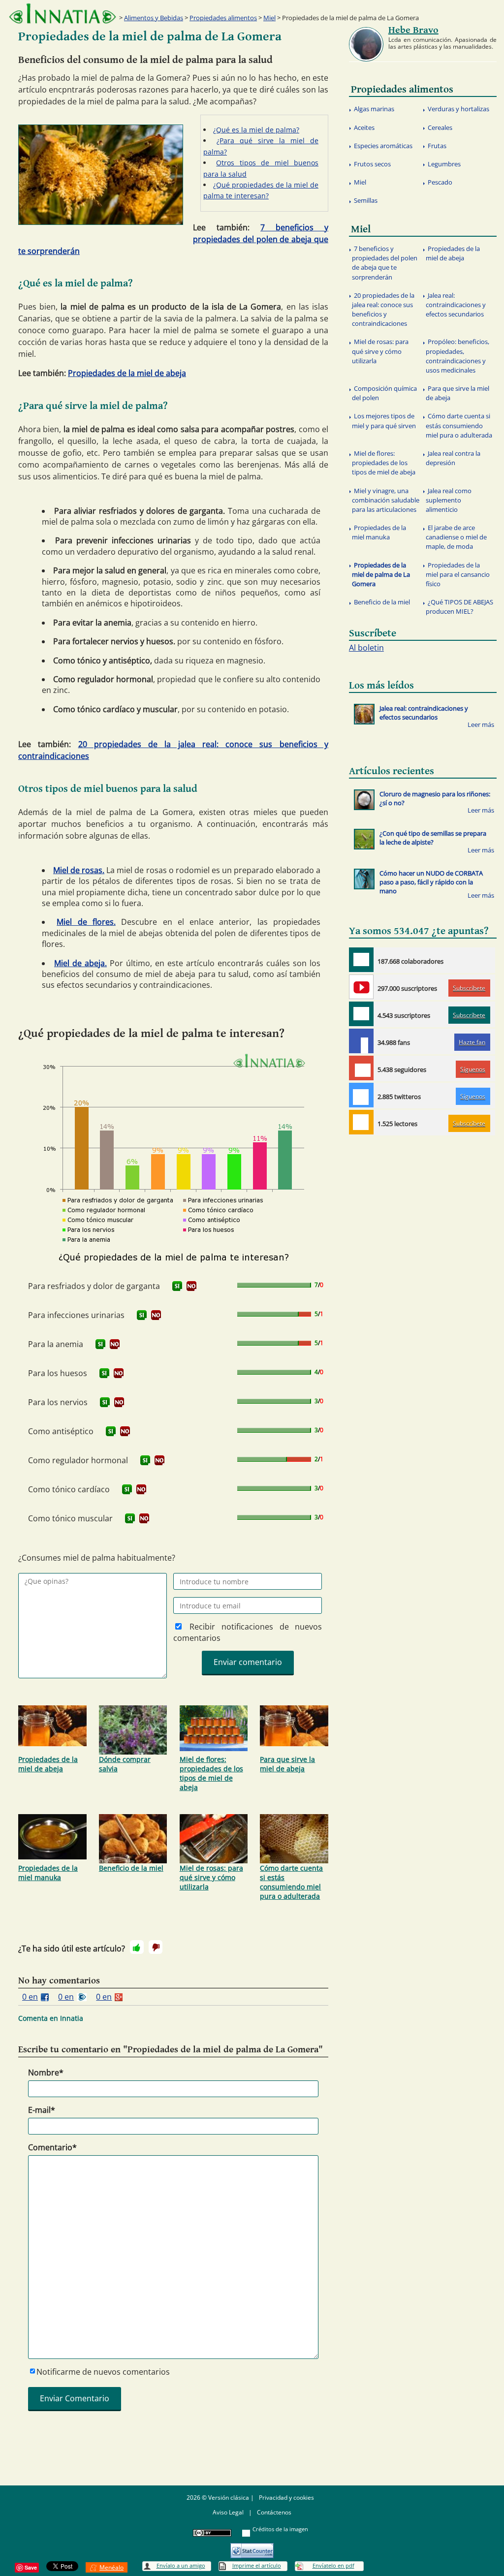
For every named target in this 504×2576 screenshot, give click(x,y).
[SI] (177, 1286)
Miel (269, 18)
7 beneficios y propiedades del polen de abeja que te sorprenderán (385, 263)
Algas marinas (374, 109)
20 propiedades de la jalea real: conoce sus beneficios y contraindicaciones (383, 310)
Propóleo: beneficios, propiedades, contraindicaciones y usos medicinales (457, 356)
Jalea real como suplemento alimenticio (449, 500)
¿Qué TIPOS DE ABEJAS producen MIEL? (459, 607)
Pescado (440, 182)
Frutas (437, 146)
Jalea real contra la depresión (453, 458)
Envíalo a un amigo (181, 2565)
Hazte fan (472, 1042)
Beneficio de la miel (131, 1868)
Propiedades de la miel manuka (48, 1873)
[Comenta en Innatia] (361, 960)
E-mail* (42, 2110)
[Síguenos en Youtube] (361, 987)
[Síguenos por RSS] (361, 1122)
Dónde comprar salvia (125, 1764)
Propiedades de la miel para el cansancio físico (458, 574)
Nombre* (46, 2073)
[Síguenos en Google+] (361, 1068)
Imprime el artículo (257, 2565)
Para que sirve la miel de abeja (287, 1764)
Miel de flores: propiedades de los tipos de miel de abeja (211, 1773)
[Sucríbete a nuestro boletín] (361, 1014)
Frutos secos (372, 164)
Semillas (366, 200)
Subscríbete (469, 988)
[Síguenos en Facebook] (361, 1041)
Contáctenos (274, 2512)
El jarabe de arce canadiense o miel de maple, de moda (456, 537)
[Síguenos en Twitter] (361, 1095)
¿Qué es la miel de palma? (256, 130)
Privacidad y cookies (286, 2497)
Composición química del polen (384, 393)
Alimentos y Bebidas (154, 18)
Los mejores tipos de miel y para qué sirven (384, 421)
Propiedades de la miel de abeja (127, 373)
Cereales (440, 127)
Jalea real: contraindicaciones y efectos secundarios (456, 305)
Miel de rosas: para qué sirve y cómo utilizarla (211, 1877)
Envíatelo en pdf (333, 2565)
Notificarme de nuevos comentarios (103, 2372)
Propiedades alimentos (223, 18)
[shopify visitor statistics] (252, 2547)
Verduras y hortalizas (458, 109)
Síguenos (473, 1069)
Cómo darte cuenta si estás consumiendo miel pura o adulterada (291, 1882)
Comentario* (52, 2147)
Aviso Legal (228, 2512)
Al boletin (366, 648)
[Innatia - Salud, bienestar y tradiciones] (63, 14)
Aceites (364, 127)
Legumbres (444, 164)
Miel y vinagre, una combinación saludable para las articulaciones (386, 500)
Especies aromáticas (383, 146)
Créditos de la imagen (280, 2529)
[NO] (191, 1286)
